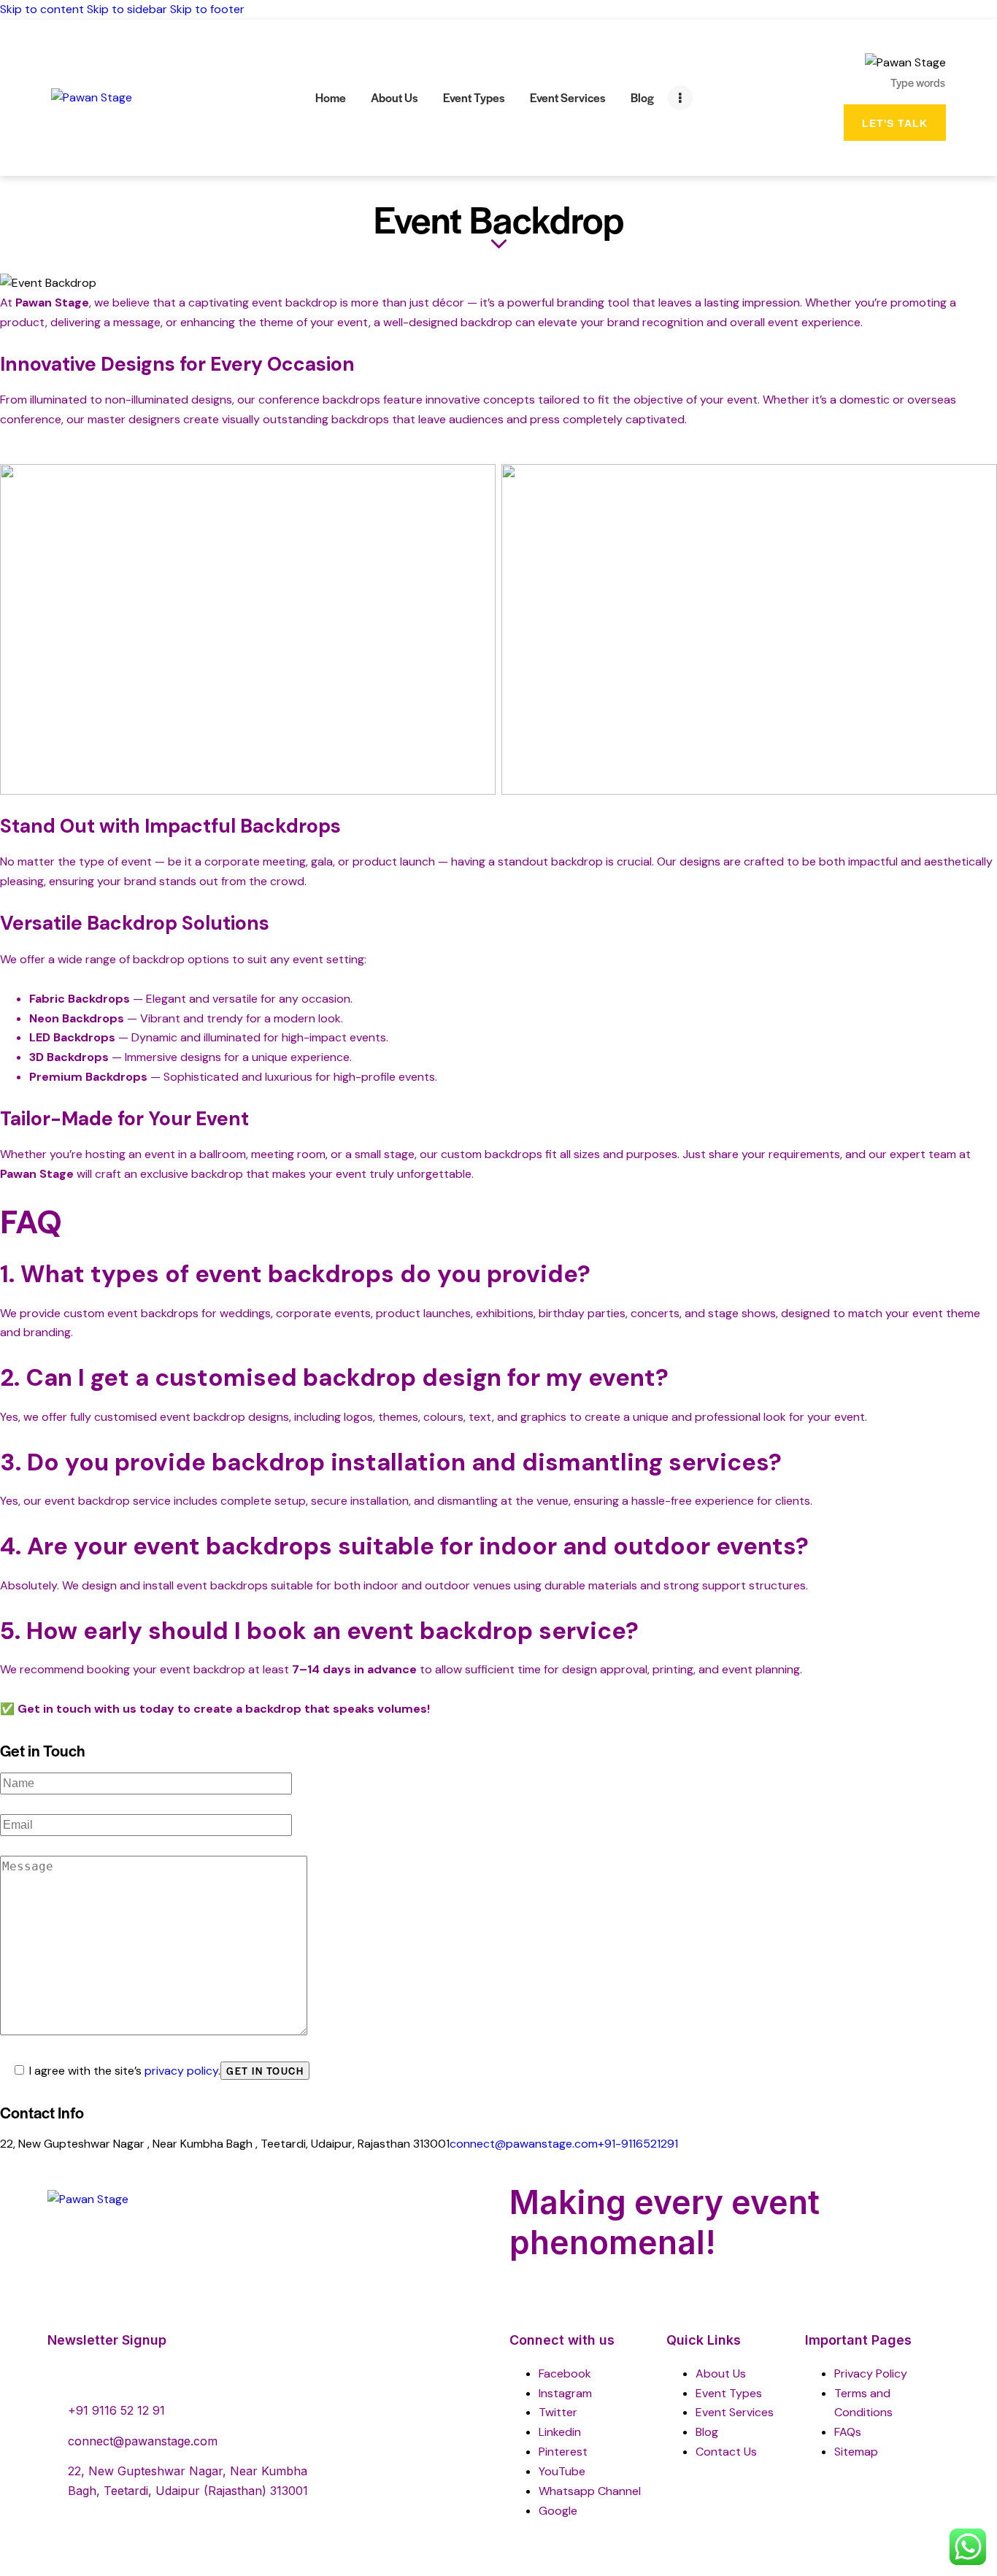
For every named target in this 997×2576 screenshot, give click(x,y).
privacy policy (181, 2071)
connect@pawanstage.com (524, 2144)
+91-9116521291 (638, 2144)
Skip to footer (207, 9)
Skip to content (42, 9)
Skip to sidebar (127, 9)
